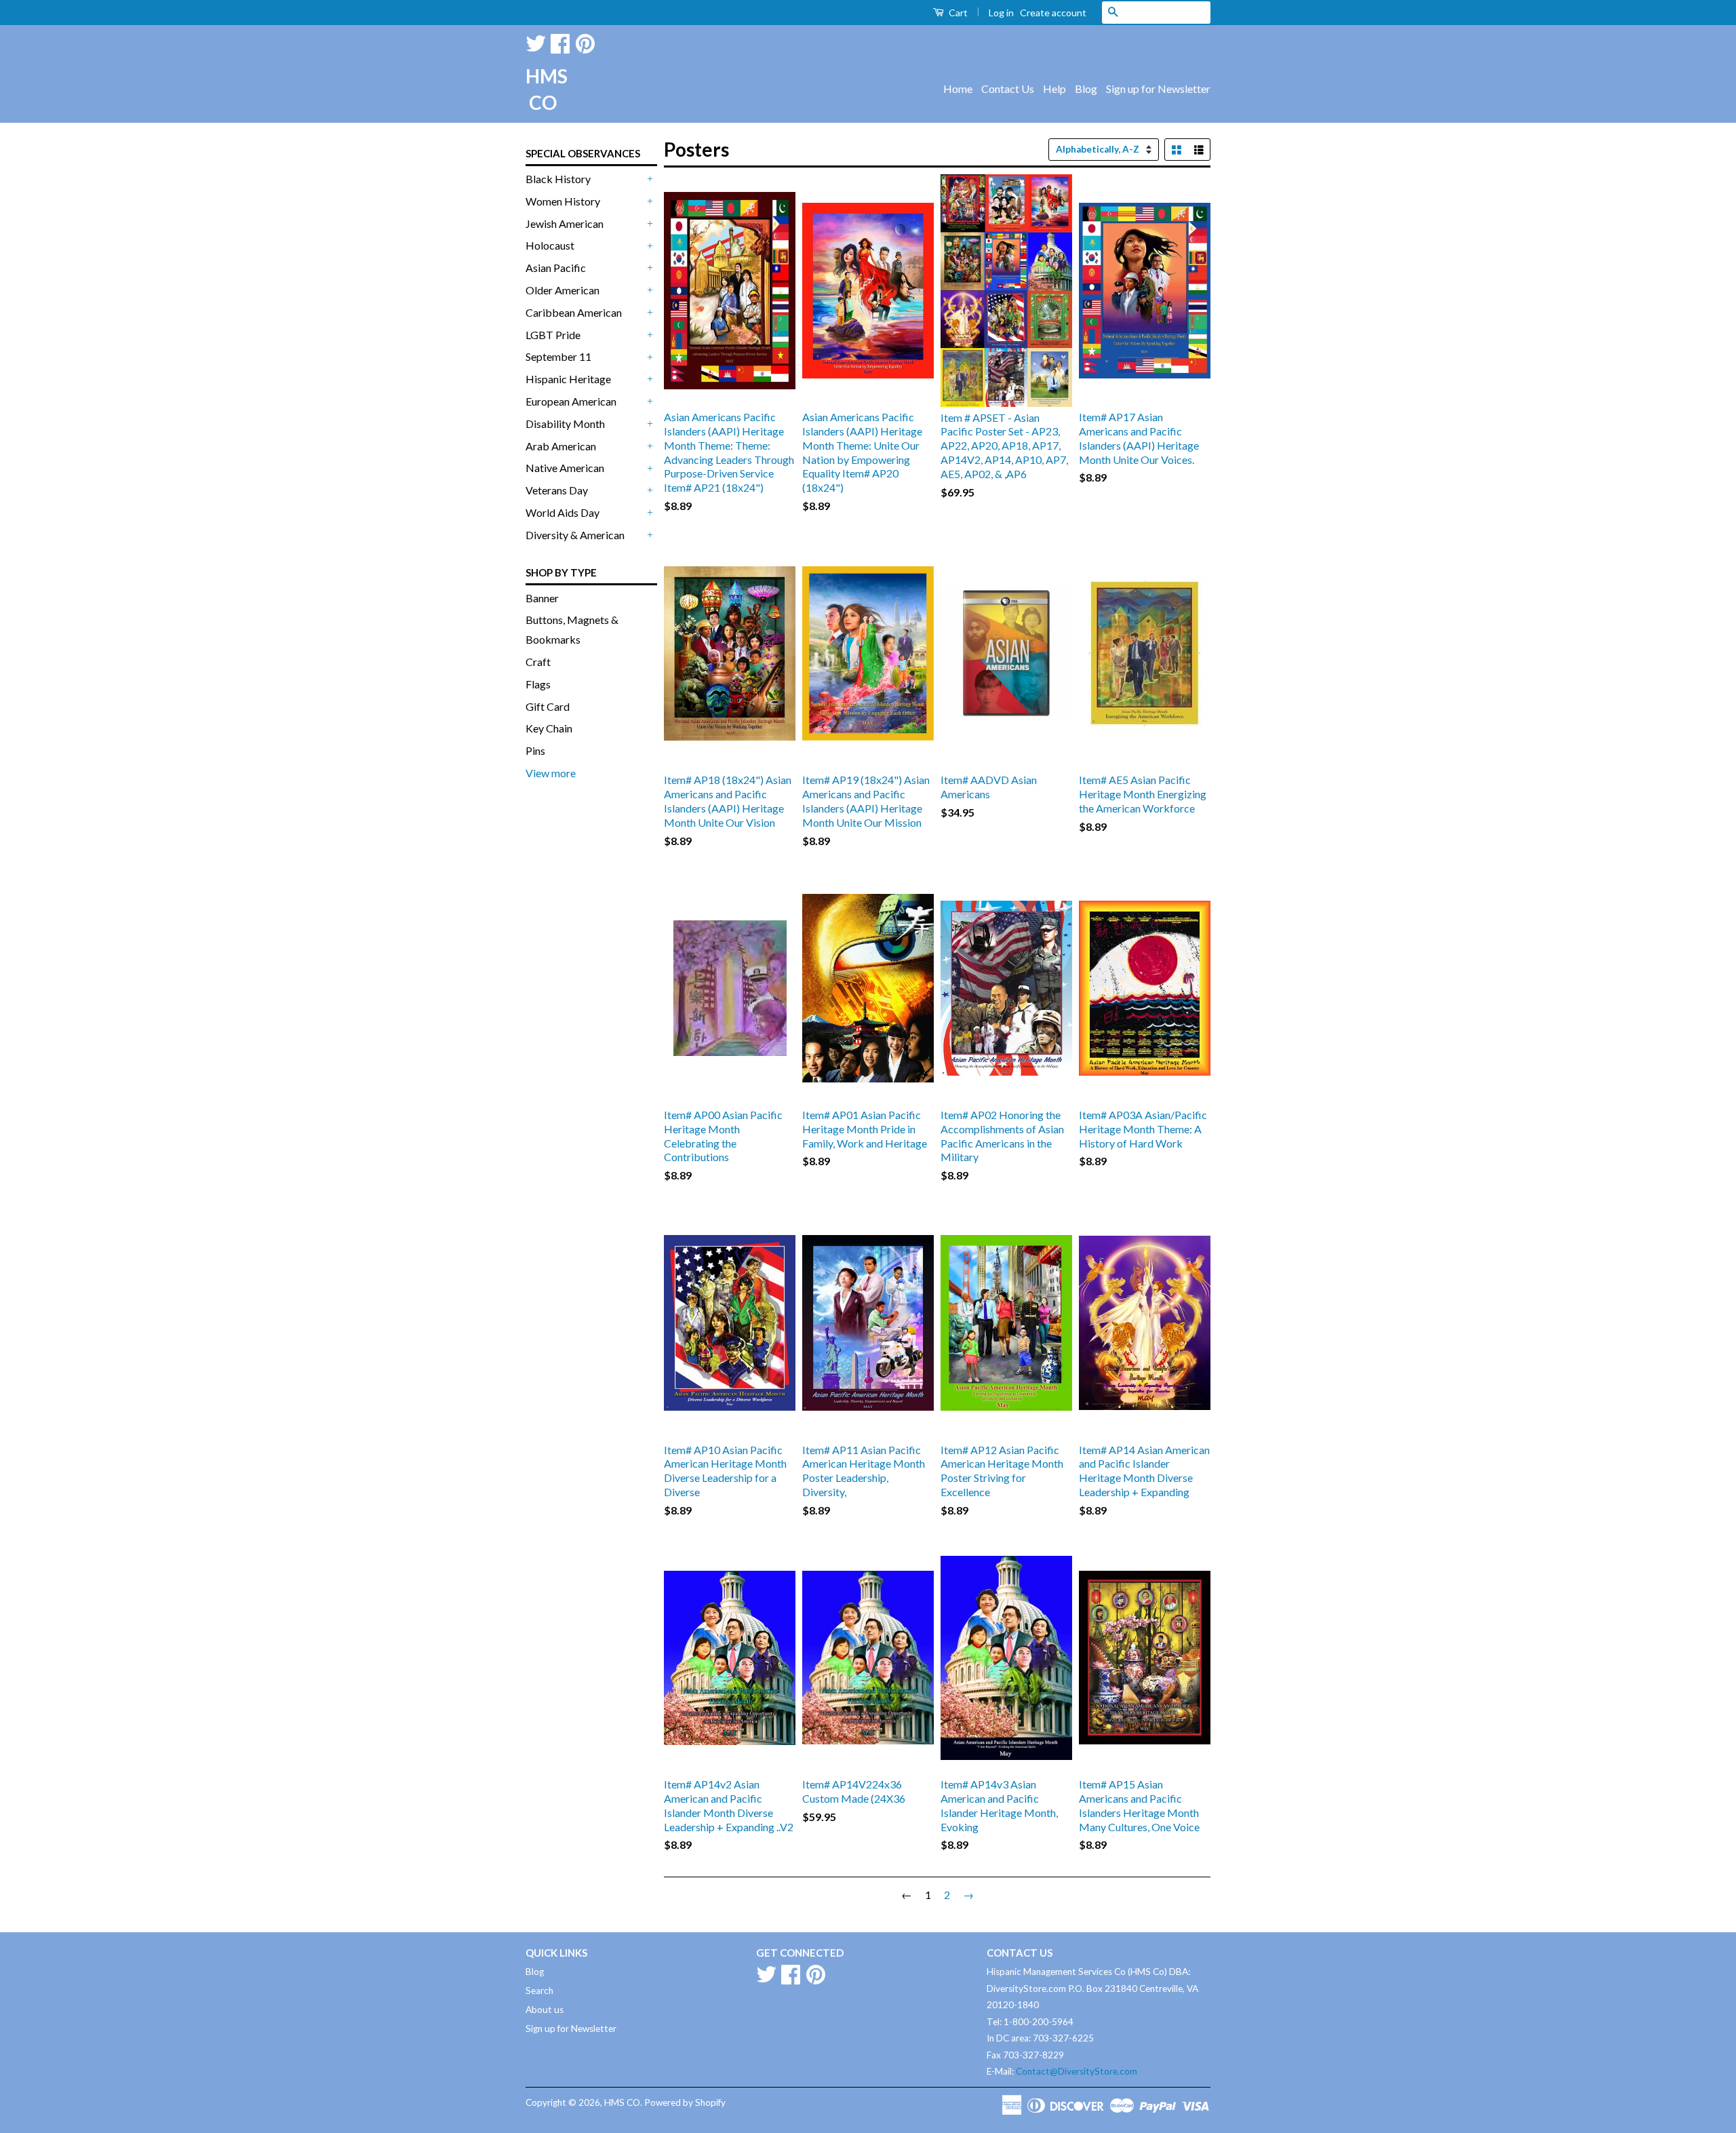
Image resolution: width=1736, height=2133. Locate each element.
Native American (565, 468)
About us (545, 2010)
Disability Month (565, 424)
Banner (542, 598)
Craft (538, 662)
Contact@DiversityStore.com (1077, 2071)
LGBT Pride (553, 335)
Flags (538, 684)
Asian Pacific (556, 268)
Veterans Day (557, 490)
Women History (563, 201)
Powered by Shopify (685, 2102)
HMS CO (542, 89)
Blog (1086, 89)
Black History (558, 179)
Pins (535, 750)
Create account (1053, 13)
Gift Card (548, 706)
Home (958, 89)
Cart (957, 13)
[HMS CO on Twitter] (536, 41)
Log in (1001, 13)
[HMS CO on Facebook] (560, 41)
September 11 (558, 356)
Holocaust (550, 245)
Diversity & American (575, 535)
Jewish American (565, 223)
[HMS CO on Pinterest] (585, 41)
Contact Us (1008, 89)
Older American (563, 290)
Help (1054, 89)
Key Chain (549, 728)
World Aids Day (563, 512)
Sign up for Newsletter (1158, 89)
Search (539, 1991)
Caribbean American (574, 312)
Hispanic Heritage (568, 379)
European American (571, 401)
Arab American (561, 446)
